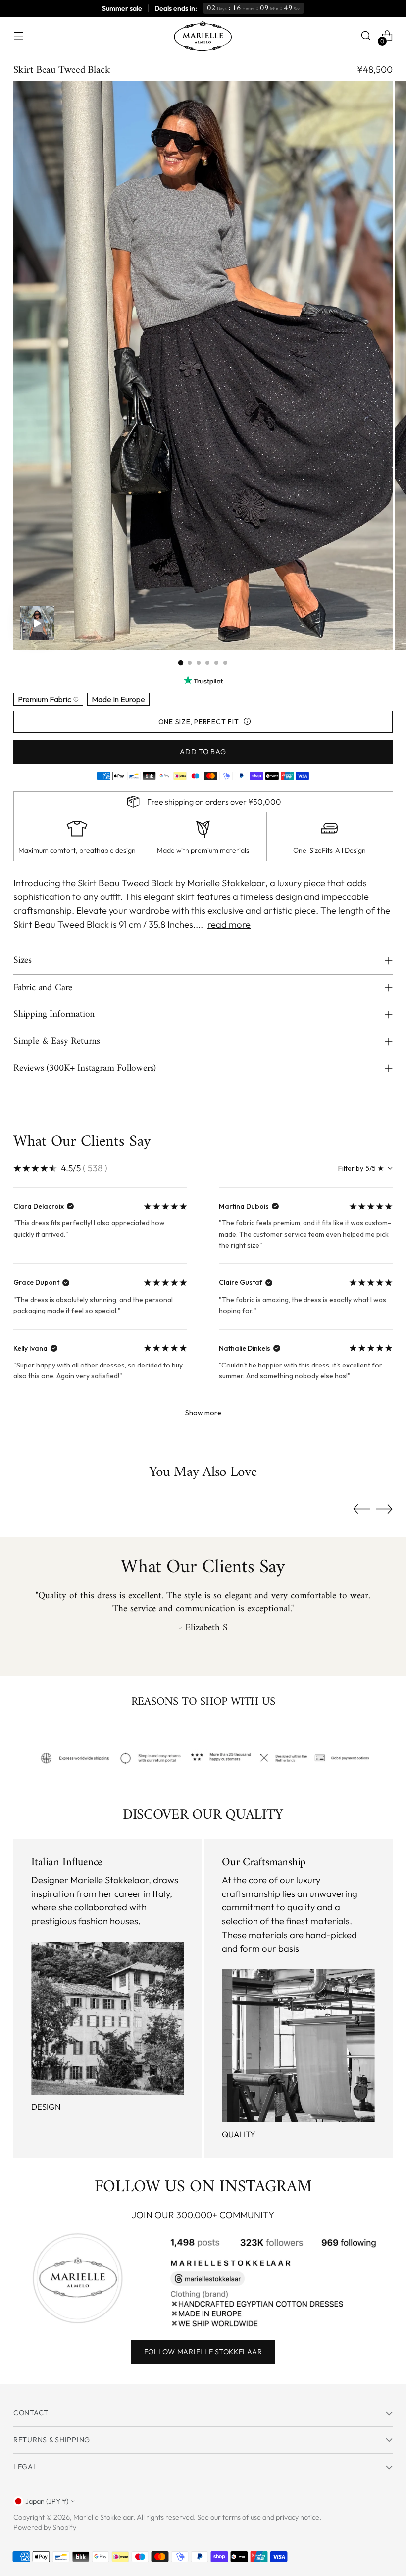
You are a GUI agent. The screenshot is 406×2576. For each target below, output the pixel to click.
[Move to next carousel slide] (384, 1509)
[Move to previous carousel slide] (361, 1509)
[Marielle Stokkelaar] (203, 36)
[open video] (37, 623)
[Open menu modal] (19, 36)
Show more (203, 1413)
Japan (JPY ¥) (47, 2501)
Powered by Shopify (45, 2527)
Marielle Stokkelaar (103, 2517)
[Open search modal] (366, 36)
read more (229, 924)
